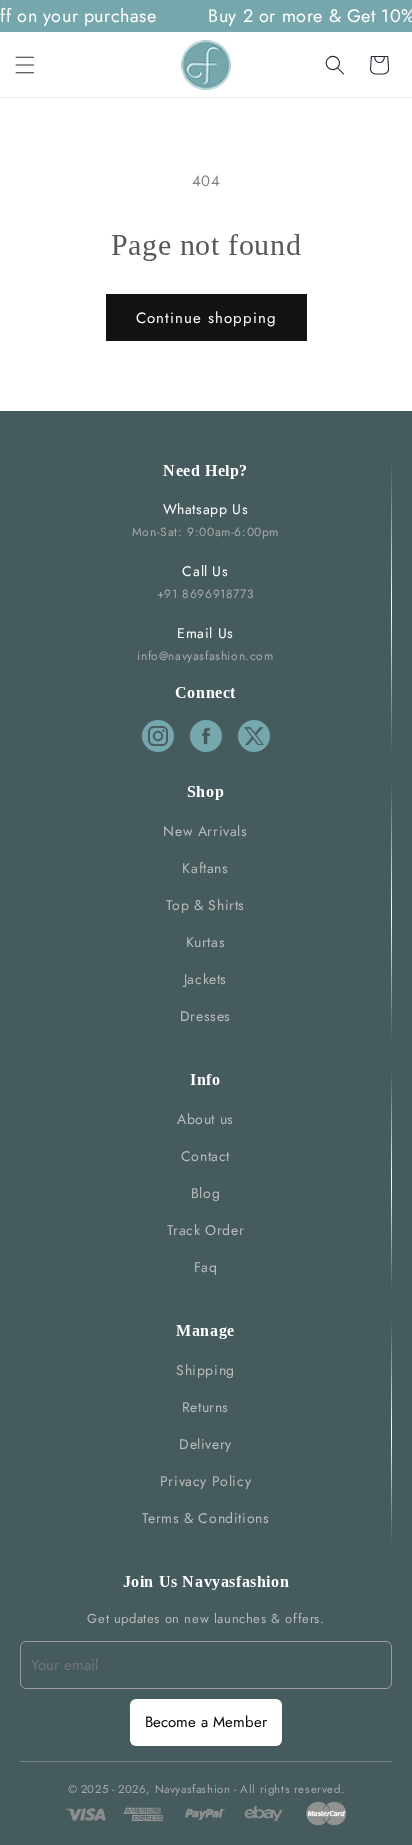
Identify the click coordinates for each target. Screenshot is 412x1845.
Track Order (206, 1230)
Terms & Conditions (206, 1518)
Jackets (205, 979)
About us (205, 1119)
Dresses (205, 1016)
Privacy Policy (205, 1481)
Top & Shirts (205, 905)
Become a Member (206, 1722)
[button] (25, 65)
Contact (205, 1156)
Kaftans (205, 868)
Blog (205, 1193)
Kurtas (206, 942)
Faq (206, 1267)
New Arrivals (205, 831)
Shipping (205, 1370)
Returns (205, 1407)
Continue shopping (206, 318)
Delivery (205, 1444)
